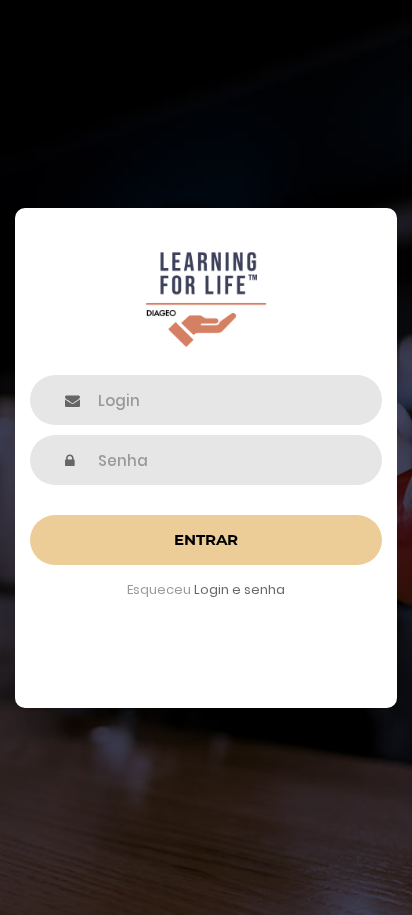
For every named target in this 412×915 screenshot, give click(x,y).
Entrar (206, 539)
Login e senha (239, 589)
